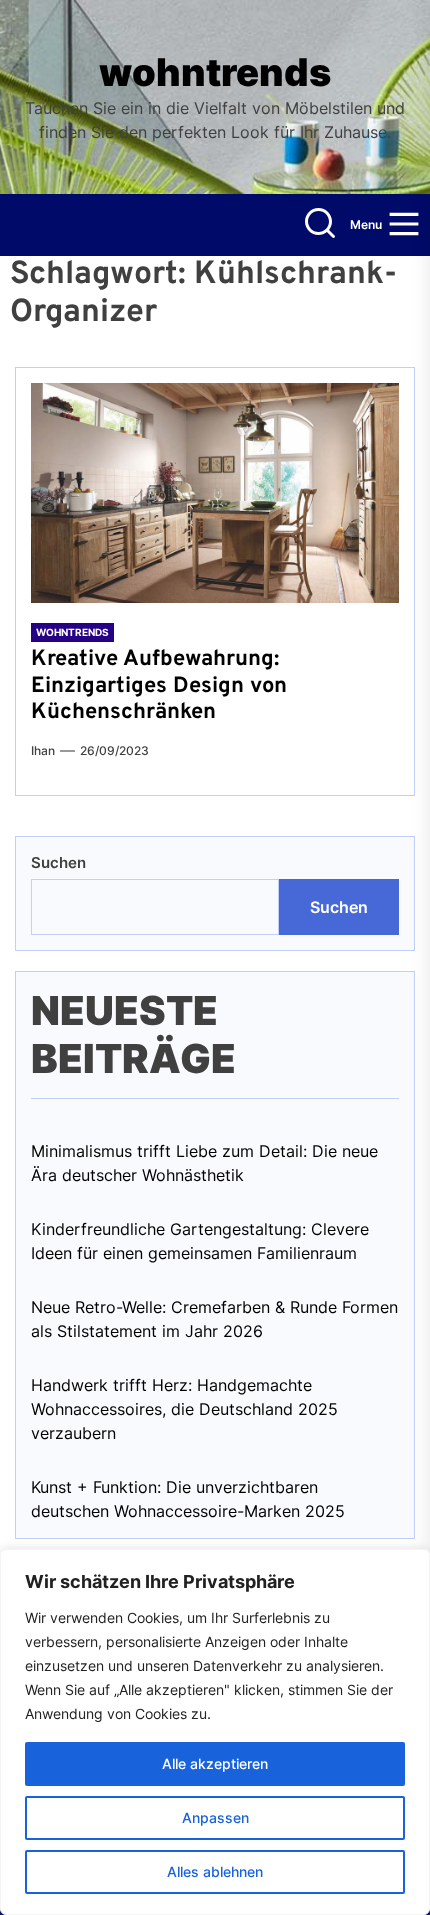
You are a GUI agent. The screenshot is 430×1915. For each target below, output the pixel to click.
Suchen (58, 862)
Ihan (43, 750)
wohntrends (215, 72)
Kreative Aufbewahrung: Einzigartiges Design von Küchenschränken (159, 686)
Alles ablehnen (215, 1871)
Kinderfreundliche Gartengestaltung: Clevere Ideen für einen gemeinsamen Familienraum (200, 1241)
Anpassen (215, 1817)
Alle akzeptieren (215, 1763)
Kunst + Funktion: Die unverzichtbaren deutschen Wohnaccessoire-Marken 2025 (188, 1499)
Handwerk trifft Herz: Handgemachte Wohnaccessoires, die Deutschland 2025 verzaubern (184, 1409)
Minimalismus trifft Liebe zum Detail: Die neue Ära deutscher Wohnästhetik (204, 1163)
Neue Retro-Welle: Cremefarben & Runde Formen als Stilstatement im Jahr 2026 (214, 1319)
